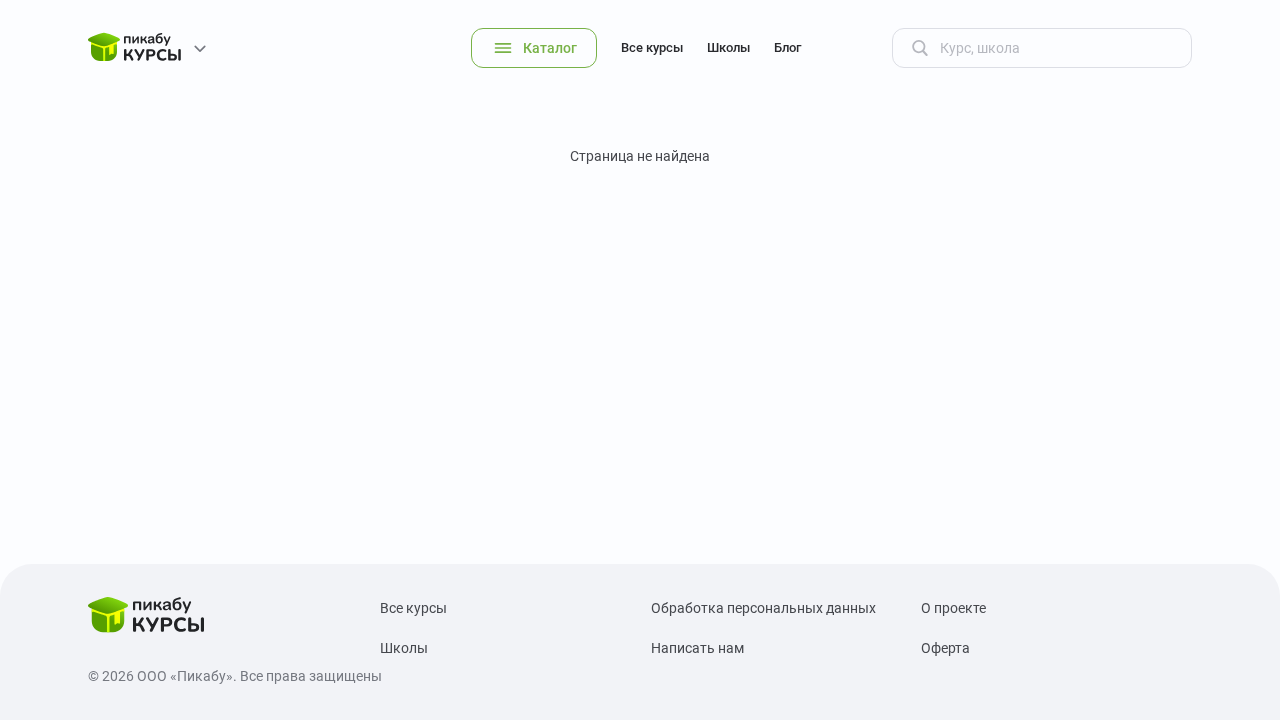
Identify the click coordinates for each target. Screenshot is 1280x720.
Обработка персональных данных (763, 608)
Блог (787, 47)
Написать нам (697, 648)
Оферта (945, 648)
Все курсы (652, 47)
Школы (728, 47)
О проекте (953, 608)
